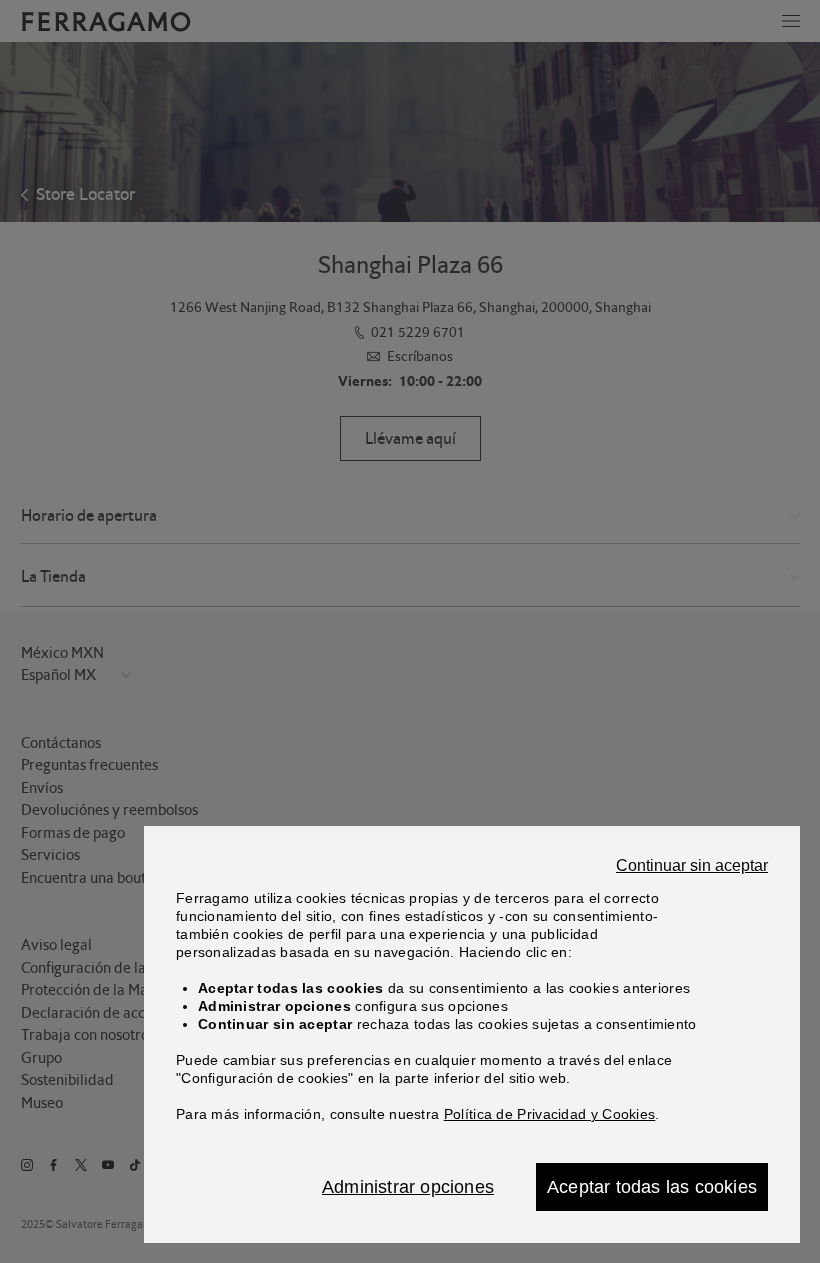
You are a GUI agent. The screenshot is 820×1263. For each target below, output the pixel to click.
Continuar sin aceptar (692, 866)
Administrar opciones (408, 1187)
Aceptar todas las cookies (652, 1187)
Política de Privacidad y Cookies (550, 1114)
